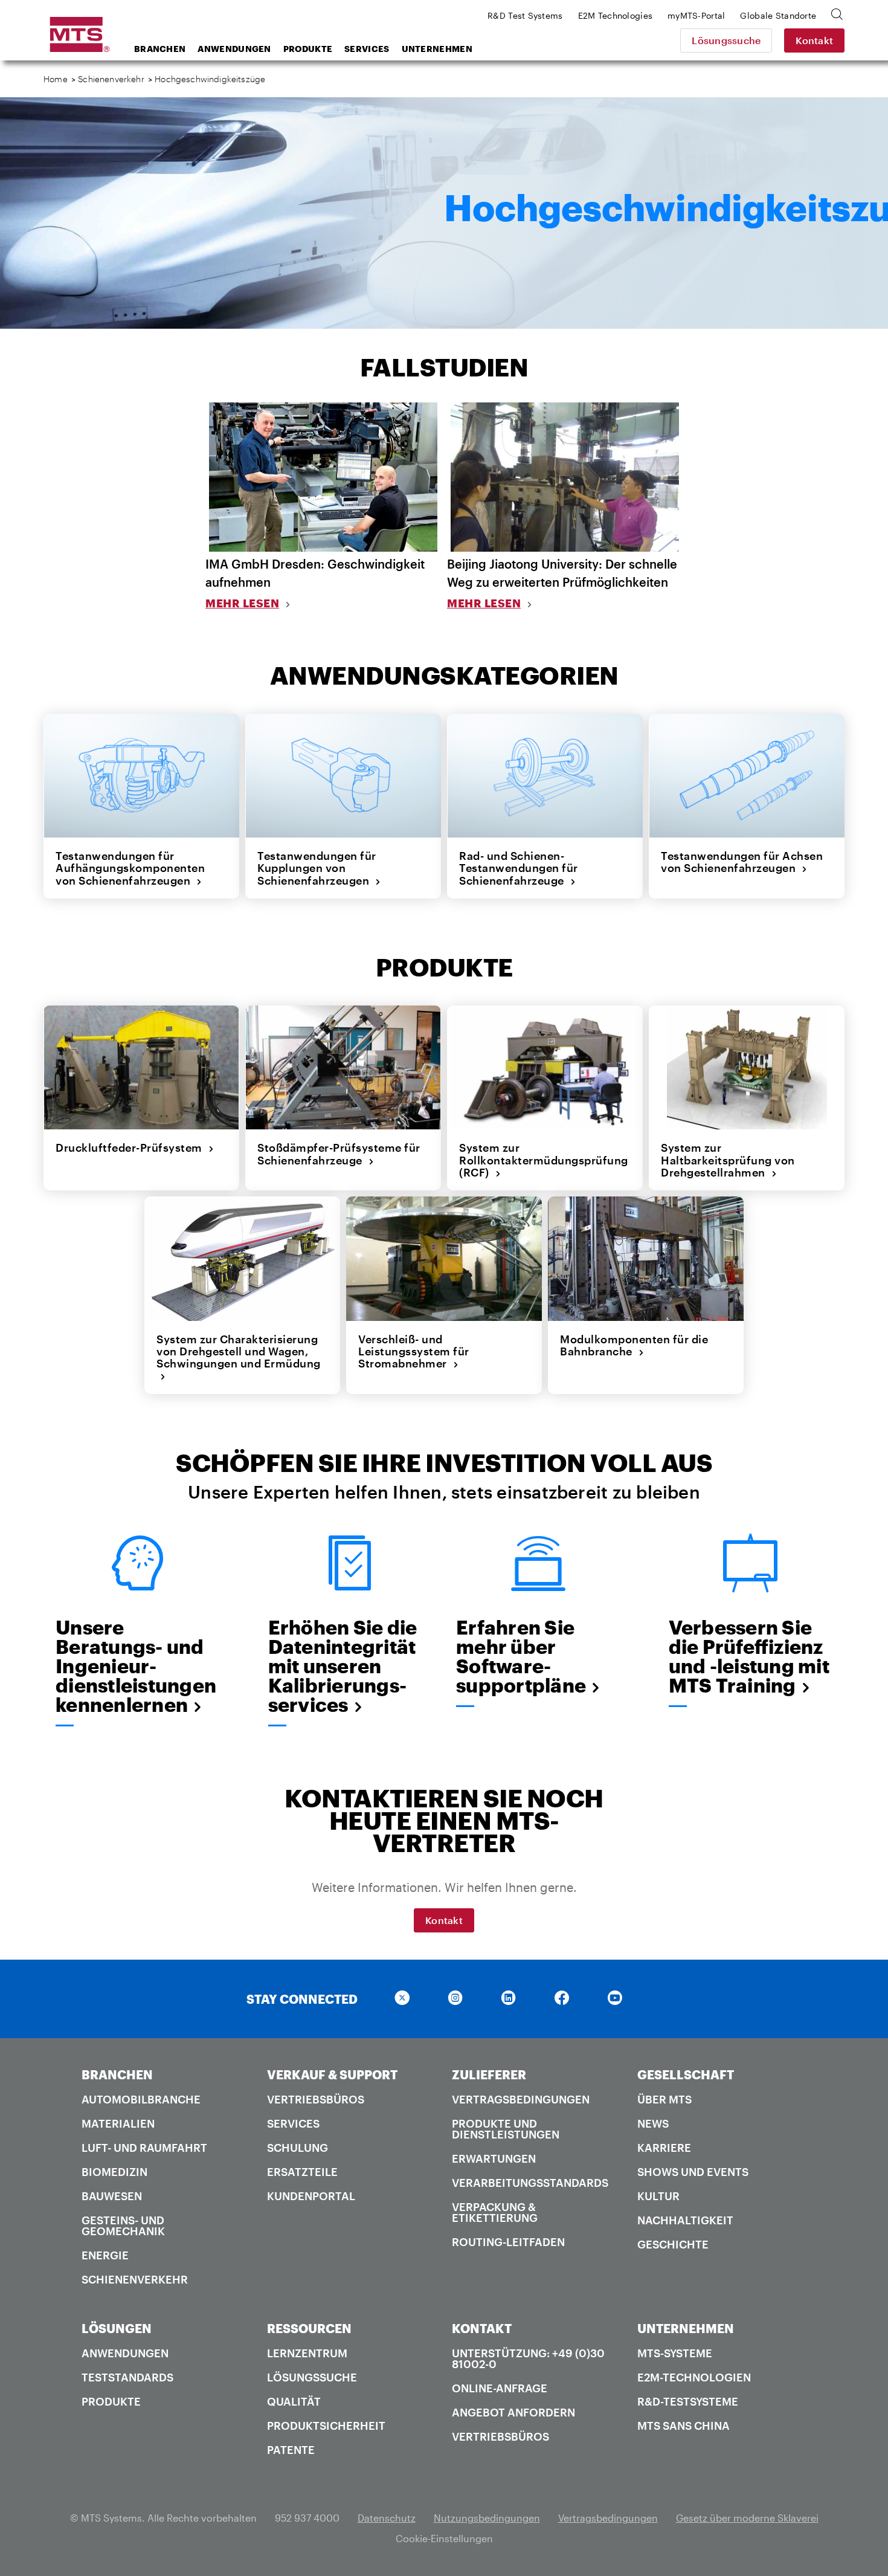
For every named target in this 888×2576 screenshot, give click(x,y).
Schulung (298, 2148)
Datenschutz (387, 2518)
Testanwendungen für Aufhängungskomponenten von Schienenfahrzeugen (130, 868)
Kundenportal (311, 2196)
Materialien (118, 2123)
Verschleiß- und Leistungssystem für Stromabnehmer (414, 1351)
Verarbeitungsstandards (530, 2183)
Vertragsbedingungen (521, 2099)
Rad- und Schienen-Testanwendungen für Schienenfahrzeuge (519, 868)
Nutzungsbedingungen (487, 2518)
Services (367, 49)
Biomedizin (114, 2172)
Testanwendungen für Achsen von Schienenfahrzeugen (742, 862)
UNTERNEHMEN (686, 2328)
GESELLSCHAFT (686, 2074)
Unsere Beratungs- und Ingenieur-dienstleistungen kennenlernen (136, 1666)
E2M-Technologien (694, 2377)
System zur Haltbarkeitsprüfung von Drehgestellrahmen (728, 1160)
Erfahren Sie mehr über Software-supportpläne (521, 1656)
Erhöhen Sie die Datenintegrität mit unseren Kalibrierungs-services (343, 1666)
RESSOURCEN (309, 2328)
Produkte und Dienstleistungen (506, 2129)
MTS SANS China (684, 2426)
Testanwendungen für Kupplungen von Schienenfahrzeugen (317, 868)
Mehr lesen (242, 603)
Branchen (160, 49)
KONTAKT (482, 2328)
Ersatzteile (302, 2172)
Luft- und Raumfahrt (144, 2148)
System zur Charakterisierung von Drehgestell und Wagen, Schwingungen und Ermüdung (239, 1357)
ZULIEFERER (489, 2074)
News (653, 2123)
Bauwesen (112, 2196)
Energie (105, 2255)
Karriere (664, 2148)
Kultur (658, 2196)
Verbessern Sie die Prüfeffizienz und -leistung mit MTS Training (749, 1656)
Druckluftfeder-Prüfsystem (132, 1148)
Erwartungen (494, 2158)
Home (56, 79)
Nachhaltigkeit (685, 2220)
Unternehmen (437, 49)
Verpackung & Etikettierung (495, 2212)
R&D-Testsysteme (688, 2401)
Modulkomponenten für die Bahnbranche (634, 1345)
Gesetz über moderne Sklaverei (747, 2518)
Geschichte (673, 2244)
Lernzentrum (307, 2353)
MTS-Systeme (675, 2353)
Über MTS (664, 2099)
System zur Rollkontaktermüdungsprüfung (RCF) (544, 1160)
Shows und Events (693, 2172)
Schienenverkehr (111, 79)
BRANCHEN (117, 2074)
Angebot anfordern (513, 2412)
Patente (291, 2450)
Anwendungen (234, 49)
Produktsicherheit (326, 2426)
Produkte (308, 49)
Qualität (294, 2401)
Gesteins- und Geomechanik (123, 2226)
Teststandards (127, 2377)
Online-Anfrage (500, 2388)
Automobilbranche (141, 2099)
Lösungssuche (726, 40)
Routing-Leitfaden (508, 2242)
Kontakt (814, 40)
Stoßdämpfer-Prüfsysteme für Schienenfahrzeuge (339, 1154)
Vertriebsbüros (316, 2099)
